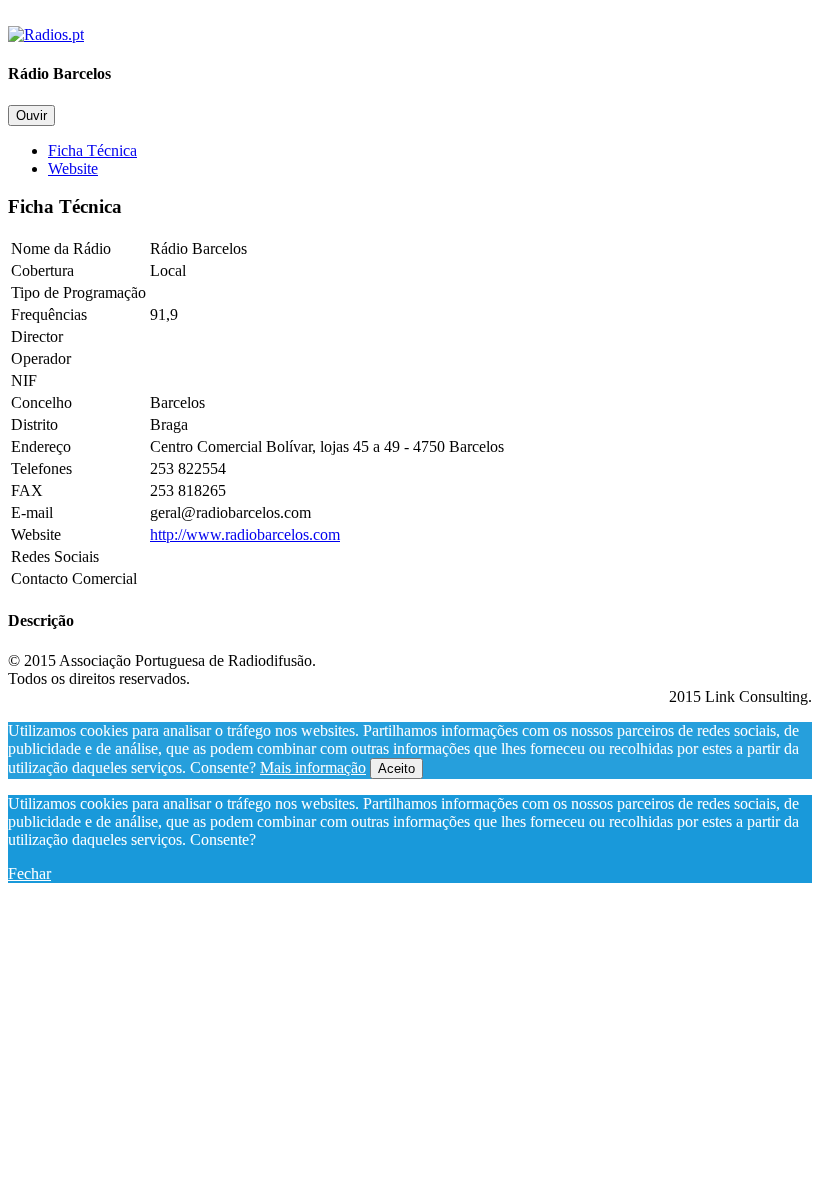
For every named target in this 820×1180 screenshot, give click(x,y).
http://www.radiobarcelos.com (245, 534)
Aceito (396, 768)
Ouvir (31, 115)
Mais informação (313, 767)
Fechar (29, 873)
